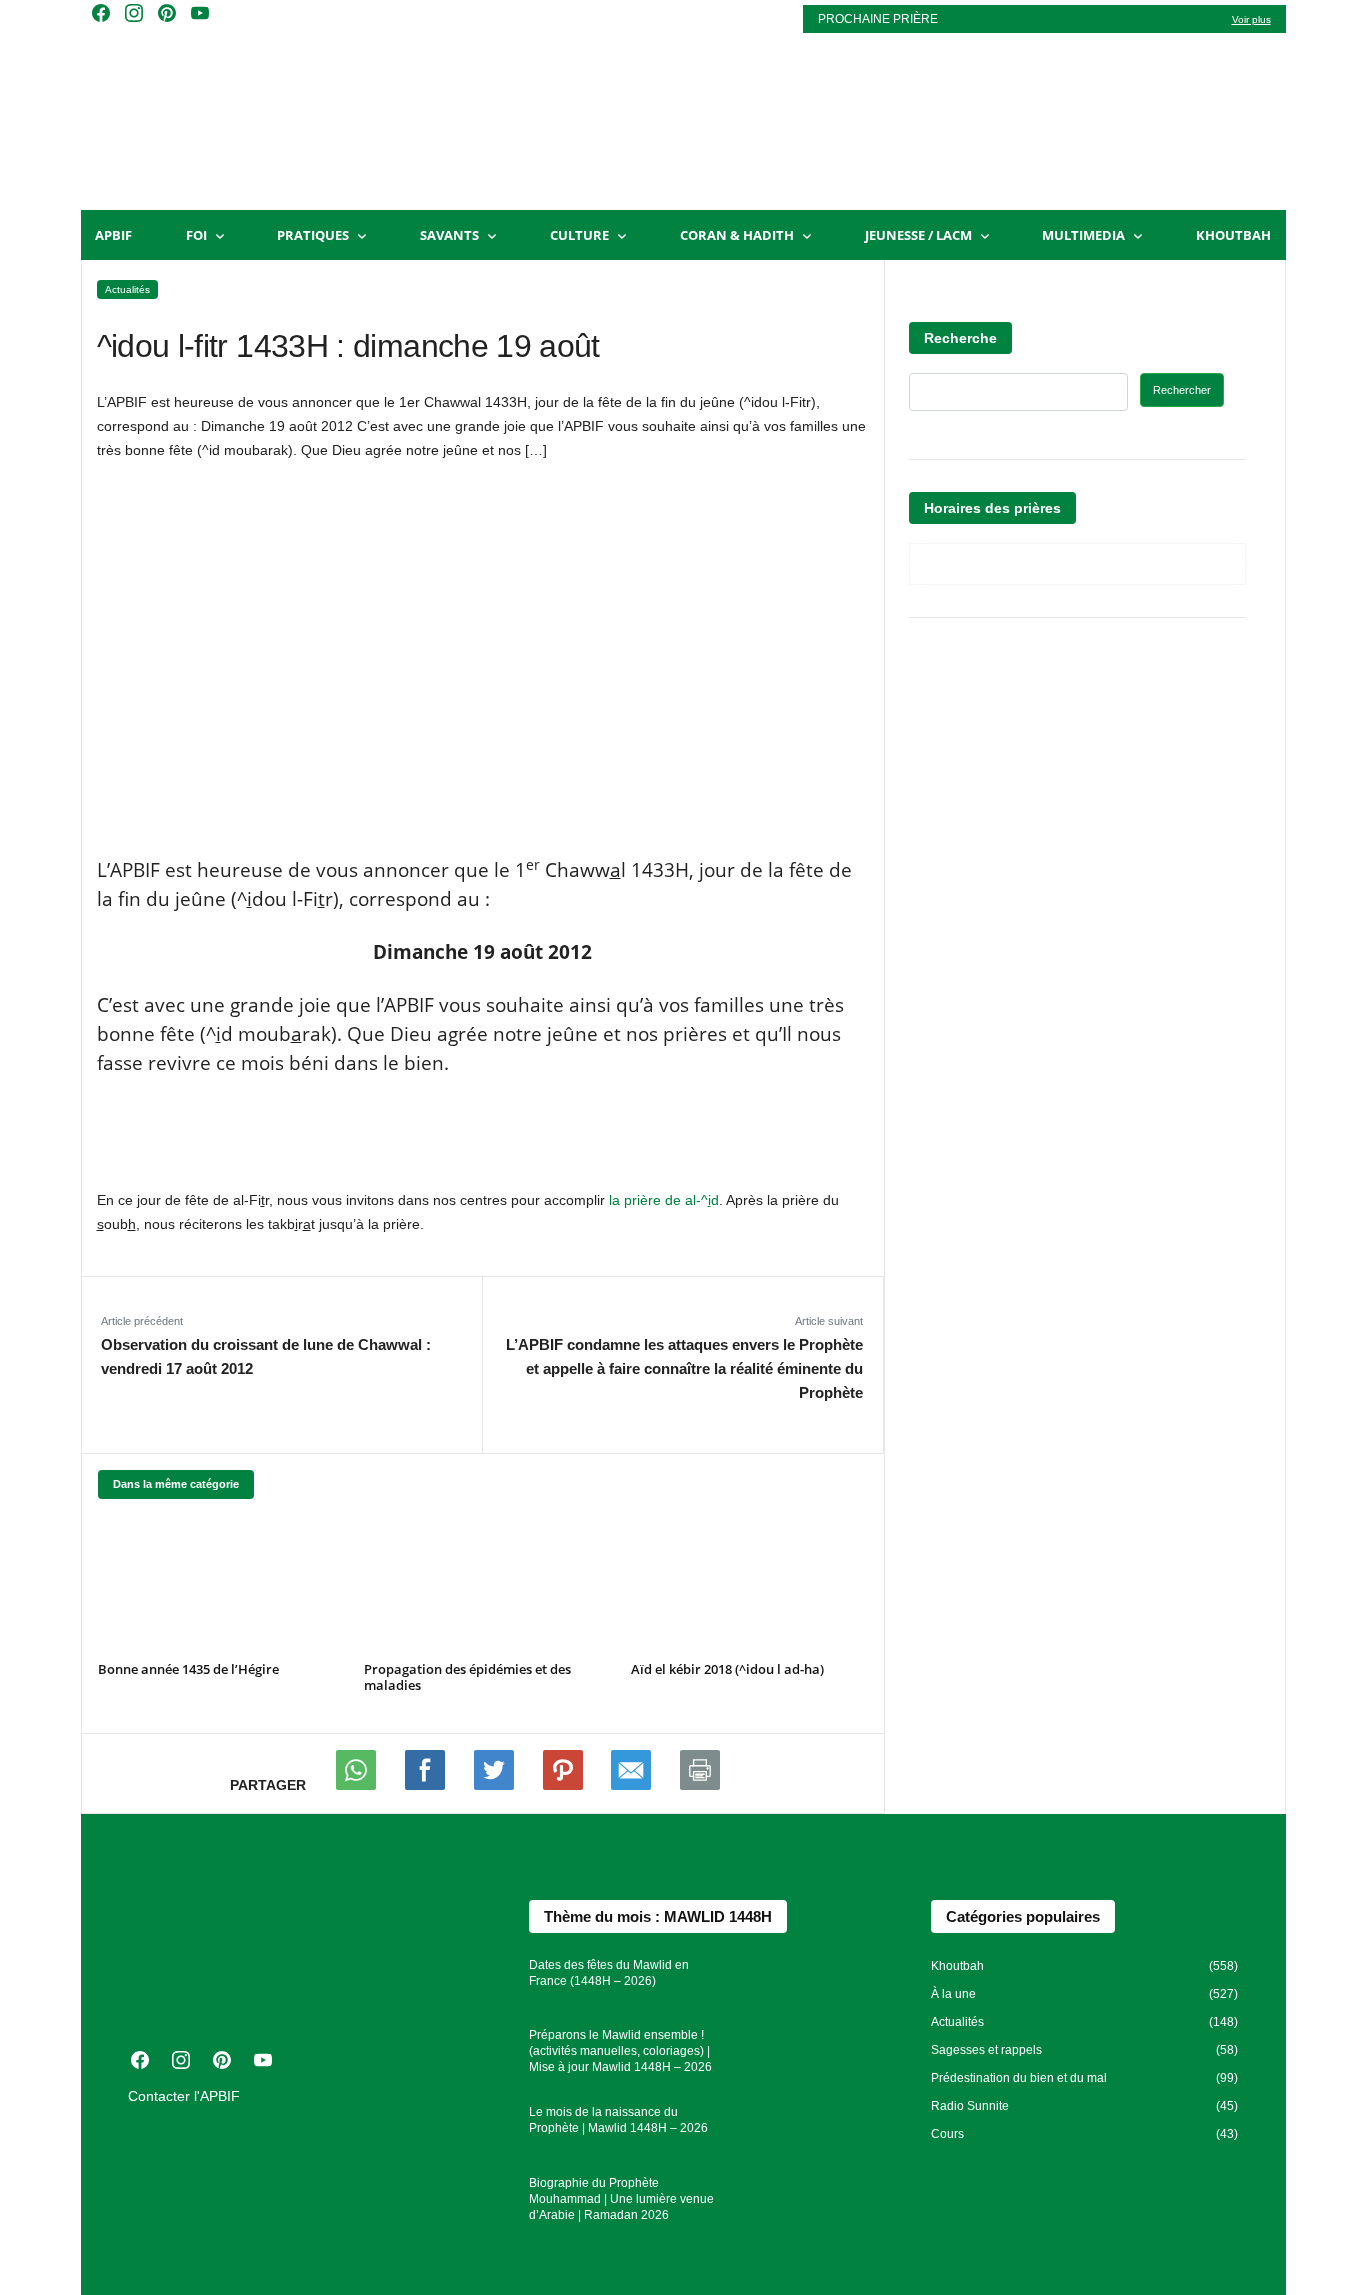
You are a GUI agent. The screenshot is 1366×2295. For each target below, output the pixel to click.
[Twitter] (496, 1785)
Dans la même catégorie (176, 1484)
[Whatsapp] (358, 1785)
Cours (947, 2134)
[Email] (633, 1785)
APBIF (113, 235)
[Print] (700, 1785)
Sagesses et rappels (986, 2050)
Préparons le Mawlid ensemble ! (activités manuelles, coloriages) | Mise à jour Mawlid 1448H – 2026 (620, 2051)
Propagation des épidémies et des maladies (467, 1677)
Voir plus (1251, 19)
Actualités (127, 289)
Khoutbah (1233, 235)
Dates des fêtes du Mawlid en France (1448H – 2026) (609, 1973)
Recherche (960, 338)
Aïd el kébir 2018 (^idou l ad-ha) (727, 1669)
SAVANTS (449, 235)
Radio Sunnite (970, 2106)
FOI (196, 235)
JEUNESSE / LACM (918, 235)
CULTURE (579, 235)
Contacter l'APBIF (184, 2096)
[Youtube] (427, 1785)
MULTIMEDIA (1083, 235)
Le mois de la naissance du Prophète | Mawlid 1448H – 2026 (618, 2120)
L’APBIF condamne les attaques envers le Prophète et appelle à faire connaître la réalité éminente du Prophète (684, 1368)
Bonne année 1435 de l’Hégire (188, 1669)
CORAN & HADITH (737, 235)
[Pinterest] (565, 1785)
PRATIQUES (313, 235)
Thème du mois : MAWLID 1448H (658, 1916)
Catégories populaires (1023, 1916)
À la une (953, 1994)
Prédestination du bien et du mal (1019, 2078)
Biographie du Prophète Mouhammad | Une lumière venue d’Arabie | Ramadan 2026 (621, 2199)
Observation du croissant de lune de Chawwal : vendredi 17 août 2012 (266, 1356)
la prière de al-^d (664, 1200)
